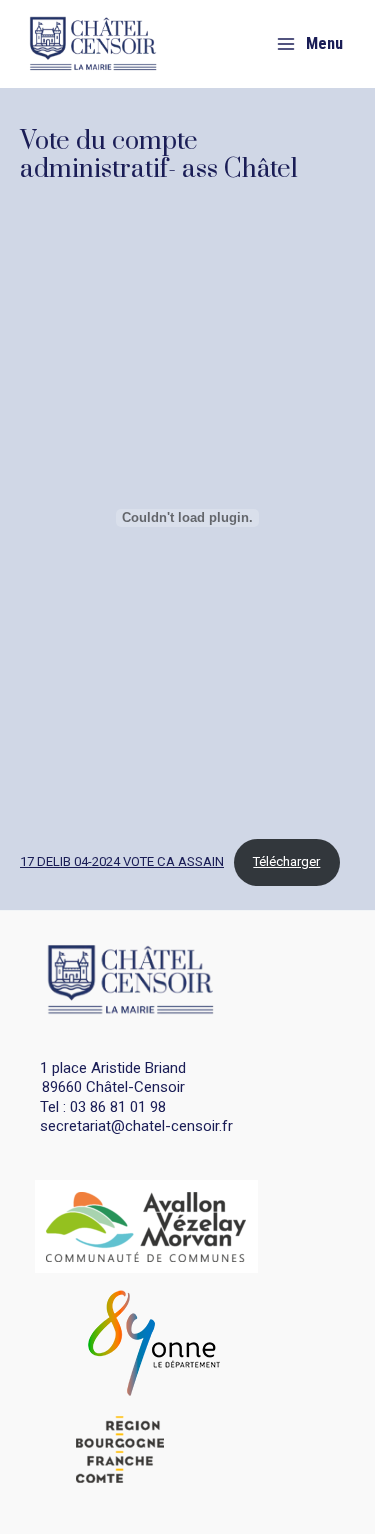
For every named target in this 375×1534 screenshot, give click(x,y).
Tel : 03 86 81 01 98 (103, 1107)
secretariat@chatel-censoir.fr (136, 1126)
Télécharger (286, 861)
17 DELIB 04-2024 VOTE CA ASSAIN (122, 861)
